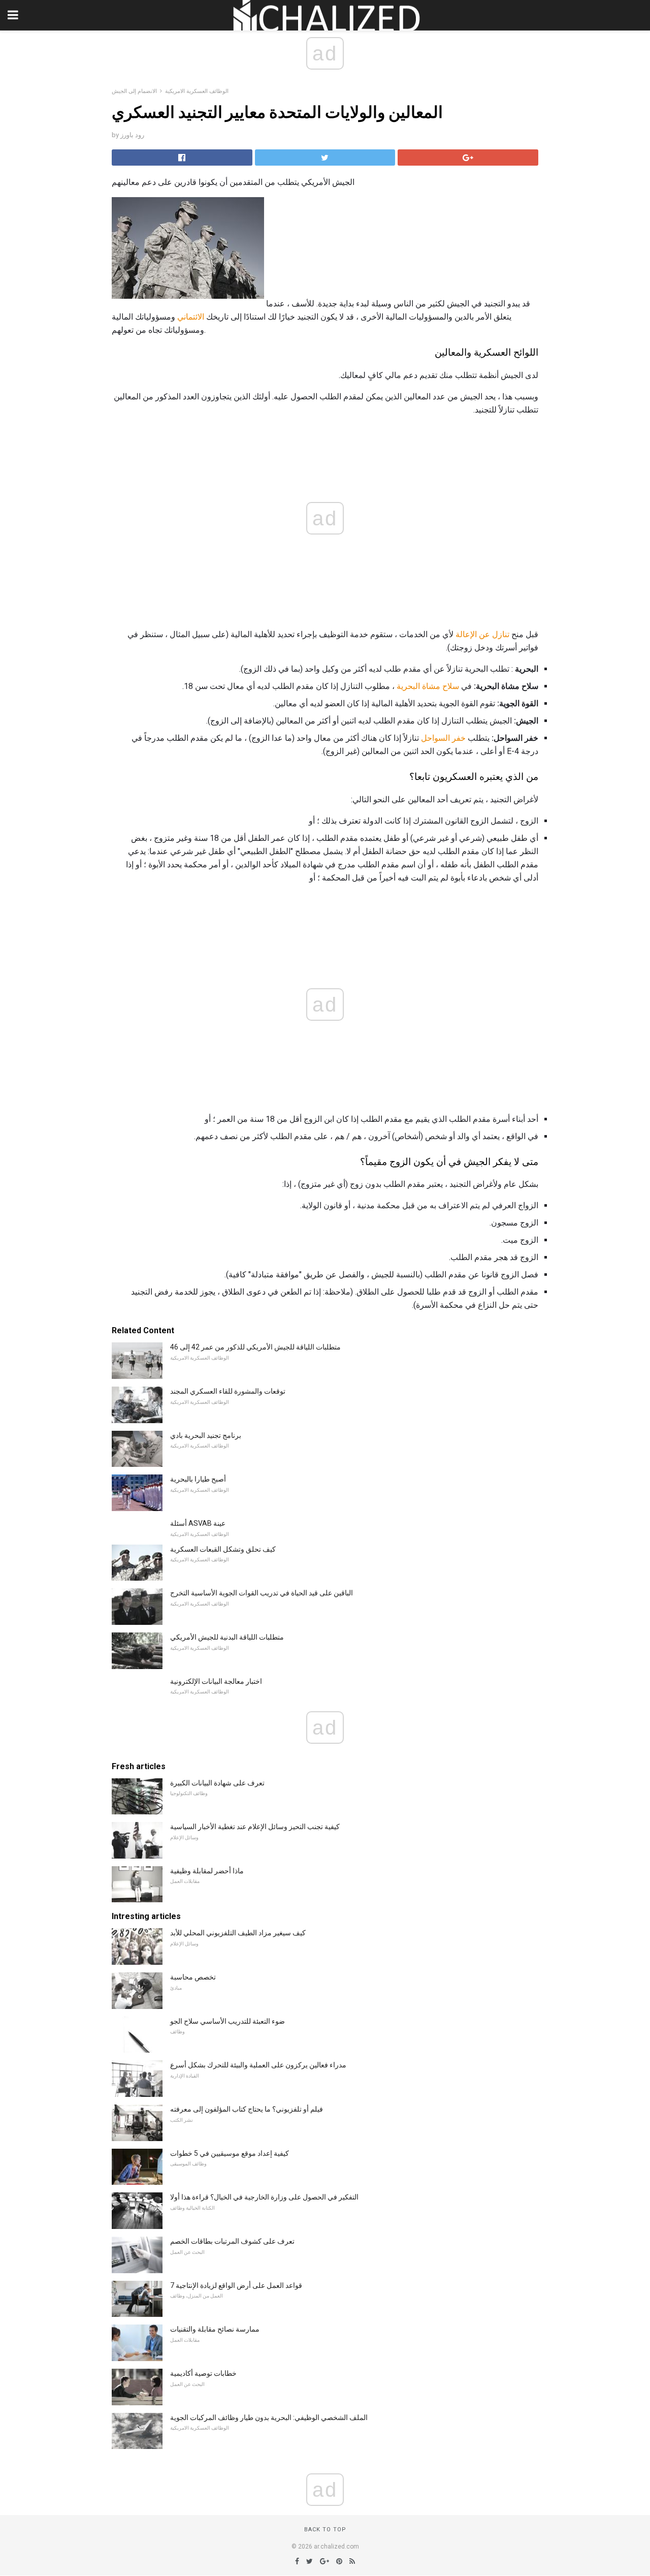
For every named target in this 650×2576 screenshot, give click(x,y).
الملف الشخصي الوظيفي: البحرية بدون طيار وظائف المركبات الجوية (269, 2417)
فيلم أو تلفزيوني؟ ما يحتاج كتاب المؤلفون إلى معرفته (247, 2109)
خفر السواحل (443, 738)
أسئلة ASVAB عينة (198, 1523)
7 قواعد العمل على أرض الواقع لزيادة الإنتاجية (236, 2285)
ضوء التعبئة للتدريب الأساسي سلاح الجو (227, 2021)
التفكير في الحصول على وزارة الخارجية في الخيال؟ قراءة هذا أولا (264, 2197)
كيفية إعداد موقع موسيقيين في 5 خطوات (230, 2153)
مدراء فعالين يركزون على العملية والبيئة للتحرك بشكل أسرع (258, 2065)
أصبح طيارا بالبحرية (198, 1479)
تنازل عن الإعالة (482, 634)
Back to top (325, 2530)
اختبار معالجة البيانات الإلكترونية (216, 1681)
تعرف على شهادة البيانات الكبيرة (217, 1783)
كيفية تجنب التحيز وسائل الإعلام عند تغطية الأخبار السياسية (255, 1827)
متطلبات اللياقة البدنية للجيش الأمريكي (227, 1637)
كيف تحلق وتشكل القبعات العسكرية (223, 1549)
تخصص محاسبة (193, 1977)
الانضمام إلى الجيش (134, 91)
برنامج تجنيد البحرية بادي (206, 1435)
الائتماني (191, 317)
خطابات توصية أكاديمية (203, 2373)
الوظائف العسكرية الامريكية (197, 91)
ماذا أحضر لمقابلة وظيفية (207, 1871)
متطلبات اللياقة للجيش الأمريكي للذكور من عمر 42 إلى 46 (255, 1347)
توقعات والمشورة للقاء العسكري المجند (228, 1391)
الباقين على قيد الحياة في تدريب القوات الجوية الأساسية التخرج (262, 1593)
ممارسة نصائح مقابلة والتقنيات (215, 2329)
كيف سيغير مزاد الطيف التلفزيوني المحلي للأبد (238, 1933)
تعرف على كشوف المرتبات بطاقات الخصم (232, 2241)
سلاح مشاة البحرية (428, 686)
